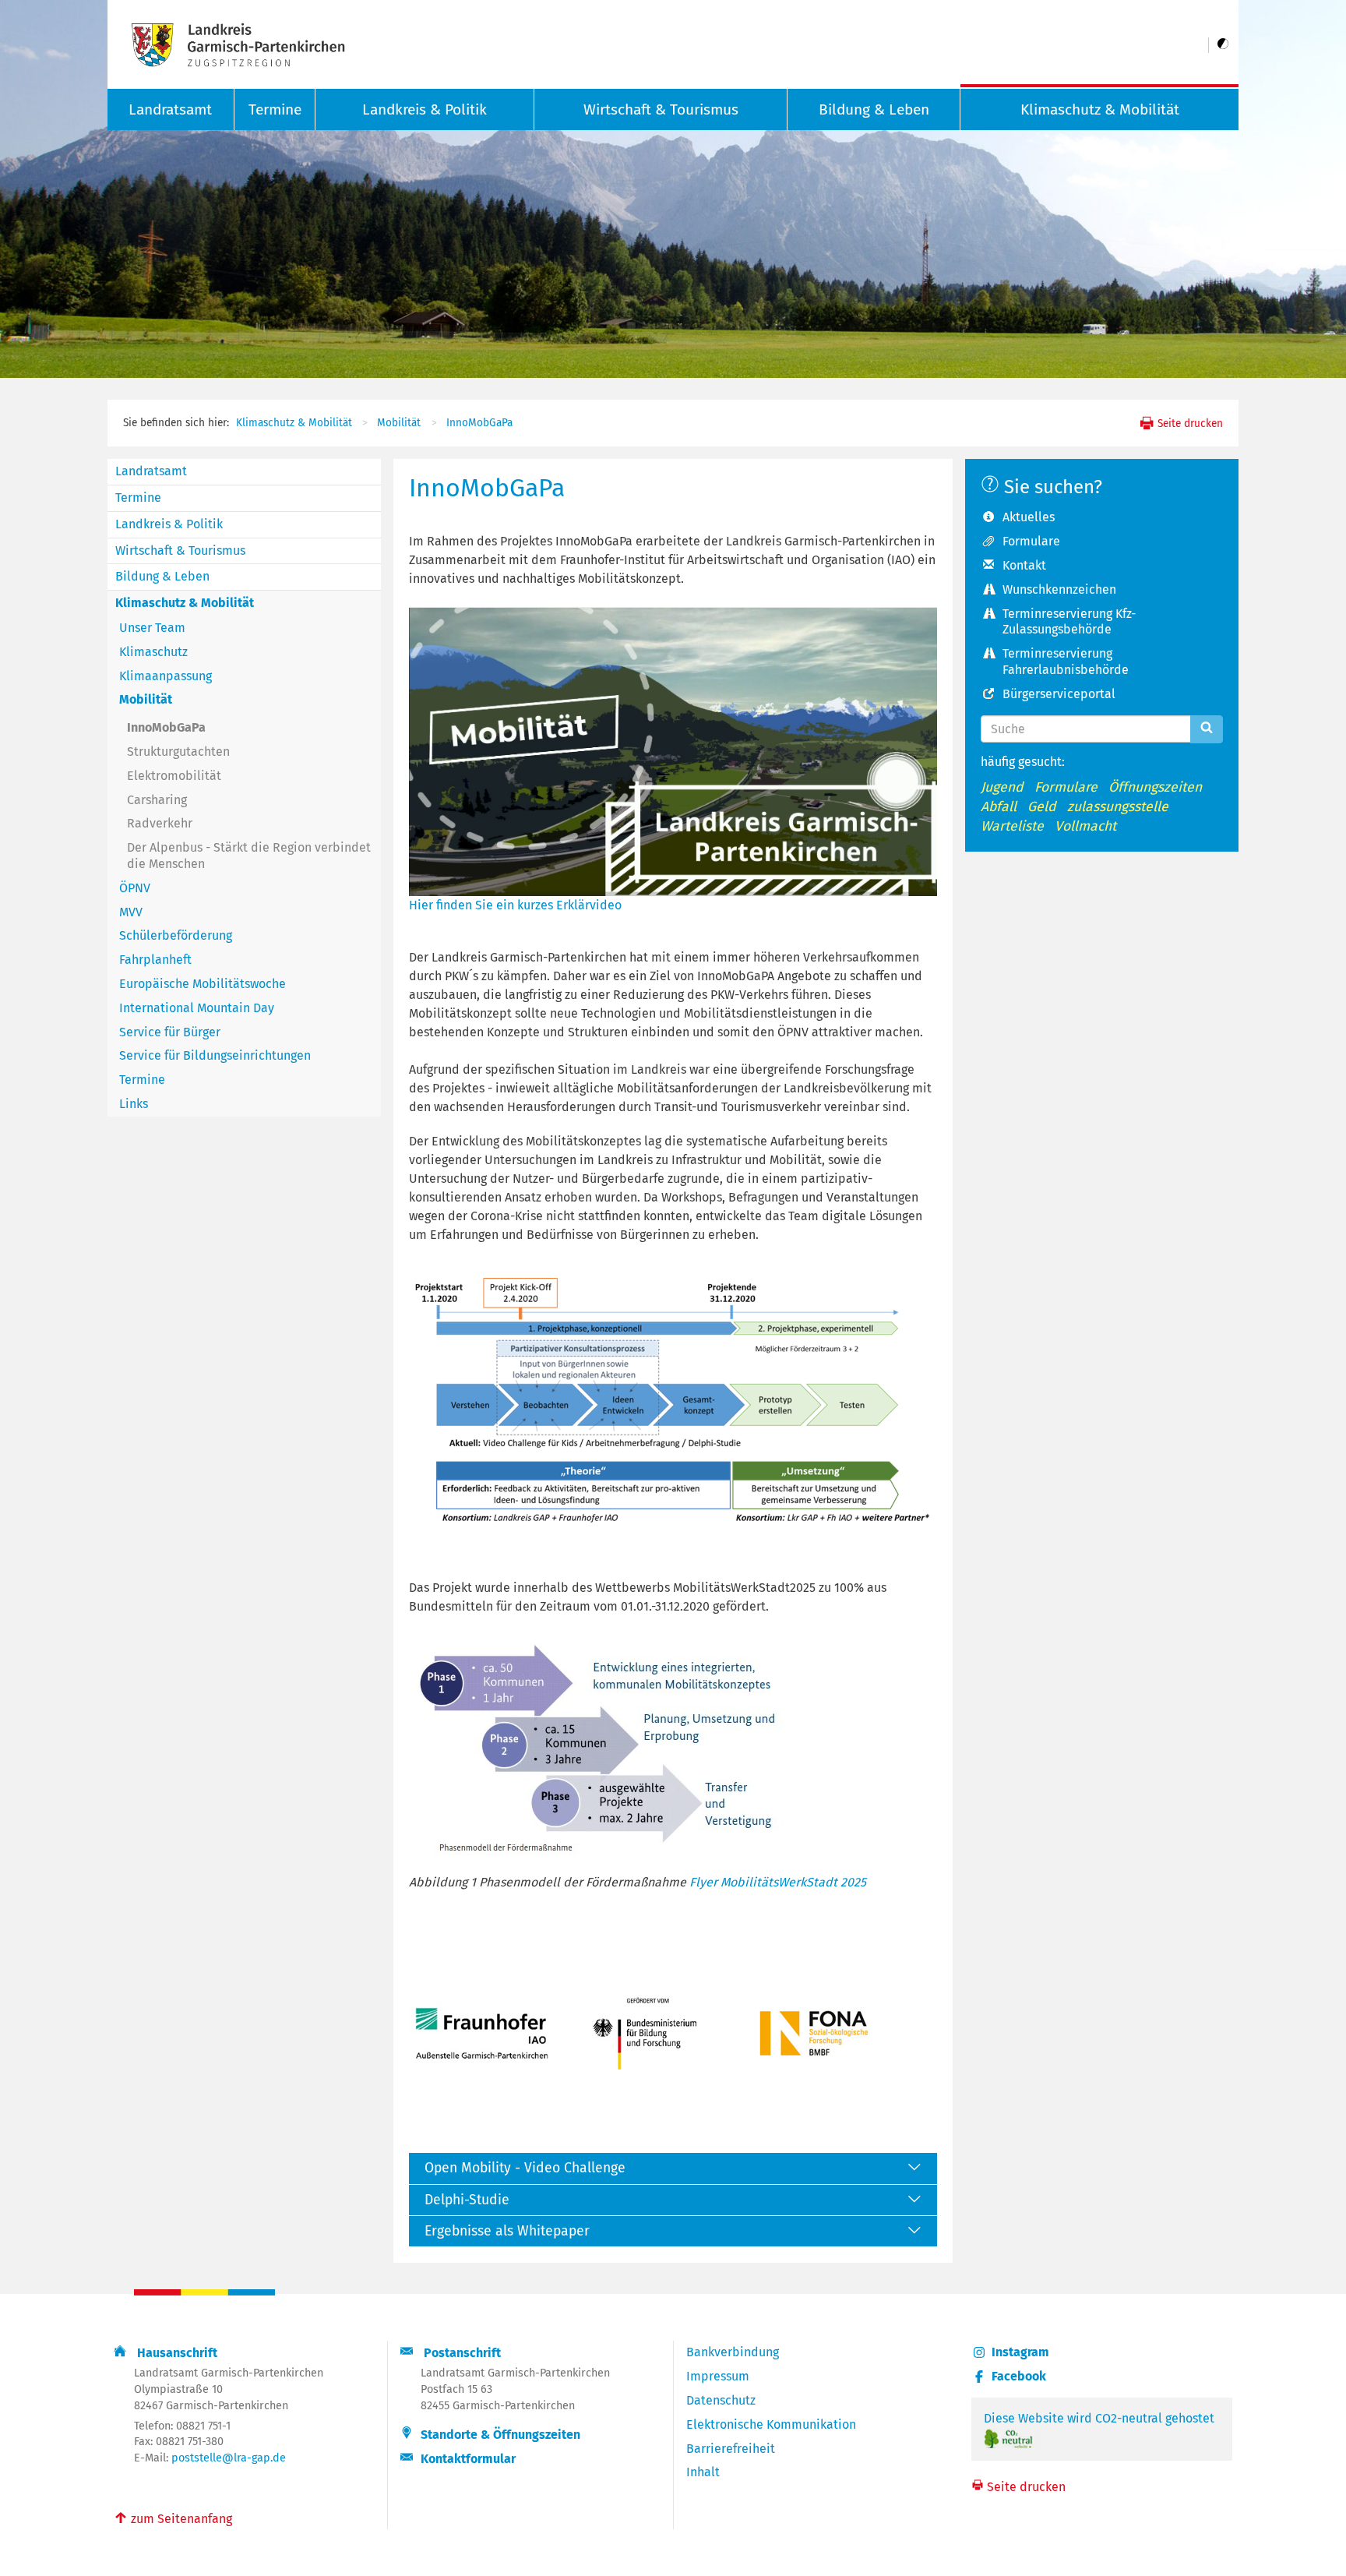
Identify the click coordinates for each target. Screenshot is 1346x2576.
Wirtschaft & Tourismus (661, 109)
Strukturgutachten (178, 752)
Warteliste (1012, 826)
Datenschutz (721, 2400)
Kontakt (1024, 565)
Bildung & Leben (874, 109)
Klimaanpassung (166, 676)
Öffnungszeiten (1155, 787)
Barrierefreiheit (731, 2449)
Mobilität (399, 423)
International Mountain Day (197, 1008)
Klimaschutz (153, 652)
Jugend (1002, 787)
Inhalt (703, 2472)
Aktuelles (1029, 517)
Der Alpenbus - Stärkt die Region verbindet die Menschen (249, 856)
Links (134, 1104)
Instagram (1020, 2352)
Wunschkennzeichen (1059, 589)
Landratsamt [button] (170, 109)
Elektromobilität (174, 776)
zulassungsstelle (1118, 807)
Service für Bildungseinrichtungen (215, 1055)
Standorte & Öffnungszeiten (500, 2435)
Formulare (1031, 541)
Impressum (718, 2376)
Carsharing (157, 800)
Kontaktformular (468, 2459)
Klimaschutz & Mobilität (1100, 109)
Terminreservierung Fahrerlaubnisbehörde (1066, 662)
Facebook (1019, 2376)
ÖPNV (135, 888)
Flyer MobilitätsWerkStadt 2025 (778, 1882)
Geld (1042, 807)
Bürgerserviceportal (1059, 694)
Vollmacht (1085, 826)
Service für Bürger (170, 1032)
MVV (131, 912)
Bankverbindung (733, 2352)
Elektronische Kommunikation (771, 2424)
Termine (275, 109)
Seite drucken (1189, 423)
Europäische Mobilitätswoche (203, 984)
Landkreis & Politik (425, 109)
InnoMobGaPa (479, 423)
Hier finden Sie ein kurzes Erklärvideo (515, 905)
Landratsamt (151, 471)
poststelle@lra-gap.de (229, 2458)
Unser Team (152, 628)
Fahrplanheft (155, 960)
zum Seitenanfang (173, 2518)
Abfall (999, 807)
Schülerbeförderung (176, 935)
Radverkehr (160, 823)
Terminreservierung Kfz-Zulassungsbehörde (1069, 622)
